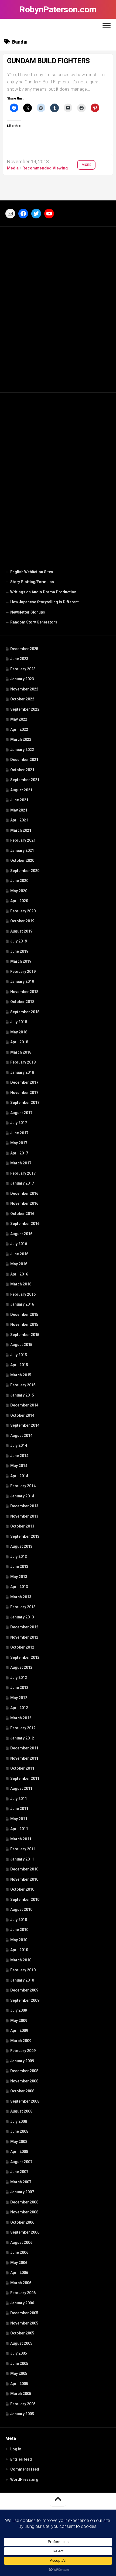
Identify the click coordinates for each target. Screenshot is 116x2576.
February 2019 (23, 972)
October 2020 (22, 860)
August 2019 (21, 931)
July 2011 (19, 1799)
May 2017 (19, 1143)
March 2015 (21, 1375)
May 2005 (19, 2373)
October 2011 (22, 1768)
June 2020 (19, 881)
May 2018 (19, 1032)
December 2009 (24, 1990)
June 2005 (19, 2364)
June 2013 (19, 1567)
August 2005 (21, 2343)
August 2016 (21, 1234)
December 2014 (24, 1405)
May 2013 (19, 1577)
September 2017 (25, 1103)
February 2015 (23, 1385)
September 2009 (25, 2000)
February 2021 (23, 840)
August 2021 (21, 790)
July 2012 (19, 1678)
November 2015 (24, 1324)
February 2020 (23, 911)
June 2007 (19, 2172)
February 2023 (23, 669)
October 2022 (22, 699)
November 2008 (24, 2081)
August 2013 (21, 1546)
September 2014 (25, 1425)
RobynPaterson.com (58, 9)
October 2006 (22, 2222)
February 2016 (23, 1294)
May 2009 (19, 2021)
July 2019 (19, 941)
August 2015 (21, 1345)
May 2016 (19, 1264)
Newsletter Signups (28, 612)
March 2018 (21, 1052)
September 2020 (25, 871)
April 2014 (19, 1476)
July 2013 (19, 1557)
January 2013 (22, 1617)
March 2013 (21, 1597)
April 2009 (19, 2031)
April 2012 (19, 1708)
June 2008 (19, 2131)
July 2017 (19, 1123)
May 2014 (19, 1466)
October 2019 (22, 921)
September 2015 (25, 1335)
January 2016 (22, 1304)
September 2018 (25, 1012)
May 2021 (19, 810)
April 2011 (19, 1829)
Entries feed (21, 2459)
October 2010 (22, 1889)
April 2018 (19, 1042)
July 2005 (19, 2353)
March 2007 (21, 2182)
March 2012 (21, 1718)
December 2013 (24, 1506)
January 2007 (22, 2192)
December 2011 (24, 1748)
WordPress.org (24, 2479)
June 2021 (19, 800)
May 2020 (19, 891)
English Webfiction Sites (32, 572)
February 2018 (23, 1062)
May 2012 (19, 1698)
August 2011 (21, 1788)
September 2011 (25, 1778)
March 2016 (21, 1284)
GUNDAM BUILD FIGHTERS (48, 61)
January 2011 (22, 1859)
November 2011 (24, 1758)
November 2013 (24, 1516)
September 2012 (25, 1657)
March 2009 (21, 2041)
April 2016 (19, 1274)
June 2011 (19, 1809)
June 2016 (19, 1254)
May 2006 (19, 2263)
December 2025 (24, 649)
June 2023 (19, 659)
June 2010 (19, 1930)
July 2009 (19, 2010)
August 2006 (21, 2242)
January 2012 (22, 1738)
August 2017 (21, 1113)
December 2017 (24, 1082)
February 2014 (23, 1486)
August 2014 (21, 1436)
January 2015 (22, 1395)
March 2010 (21, 1960)
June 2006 (19, 2252)
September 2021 (25, 780)
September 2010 (25, 1900)
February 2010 (23, 1970)
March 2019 (21, 961)
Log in (16, 2449)
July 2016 (19, 1244)
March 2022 (21, 739)
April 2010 (19, 1950)
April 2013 (19, 1587)
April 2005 (19, 2384)
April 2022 (19, 729)
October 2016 (22, 1214)
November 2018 (24, 992)
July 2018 (19, 1022)
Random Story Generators (34, 622)
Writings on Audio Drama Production (43, 592)
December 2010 (24, 1869)
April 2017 (19, 1153)
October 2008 (22, 2091)
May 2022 (19, 719)
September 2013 (25, 1536)
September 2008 (25, 2101)
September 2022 (25, 709)
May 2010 (19, 1940)
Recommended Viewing (45, 168)
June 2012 (19, 1688)
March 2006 (21, 2283)
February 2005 (23, 2404)
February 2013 (23, 1607)
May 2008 (19, 2142)
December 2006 (24, 2202)
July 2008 (19, 2121)
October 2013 (22, 1526)
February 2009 (23, 2051)
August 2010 (21, 1909)
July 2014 (19, 1445)
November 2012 (24, 1637)
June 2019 (19, 951)
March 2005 (21, 2394)
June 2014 (19, 1456)
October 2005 (22, 2333)
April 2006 (19, 2273)
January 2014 (22, 1496)
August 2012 (21, 1667)
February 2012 (23, 1728)
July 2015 (19, 1355)
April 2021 (19, 820)
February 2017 (23, 1173)
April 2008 (19, 2152)
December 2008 (24, 2071)
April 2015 (19, 1365)
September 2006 (25, 2232)
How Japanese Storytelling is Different (45, 602)
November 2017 (24, 1093)
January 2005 (22, 2414)
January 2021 (22, 851)
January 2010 (22, 1980)
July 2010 (19, 1920)
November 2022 (24, 689)
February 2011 (23, 1849)
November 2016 (24, 1203)
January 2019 (22, 981)
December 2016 (24, 1193)
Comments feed (25, 2469)
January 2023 (22, 679)
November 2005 (24, 2323)
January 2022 (22, 750)
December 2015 (24, 1314)
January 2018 (22, 1072)
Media (13, 168)
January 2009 (22, 2061)
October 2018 (22, 1002)
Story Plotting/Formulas (32, 582)
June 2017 (19, 1133)
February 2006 (23, 2293)
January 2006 (22, 2303)
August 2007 (21, 2162)
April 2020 (19, 901)
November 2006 (24, 2212)
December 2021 (24, 760)
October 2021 (22, 770)
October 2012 (22, 1647)
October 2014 (22, 1415)
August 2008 (21, 2111)
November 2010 (24, 1879)
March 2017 (21, 1163)
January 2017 (22, 1183)
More (86, 165)
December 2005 (24, 2313)
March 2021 (21, 830)
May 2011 (19, 1819)
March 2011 (21, 1839)
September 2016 (25, 1224)
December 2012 (24, 1627)
